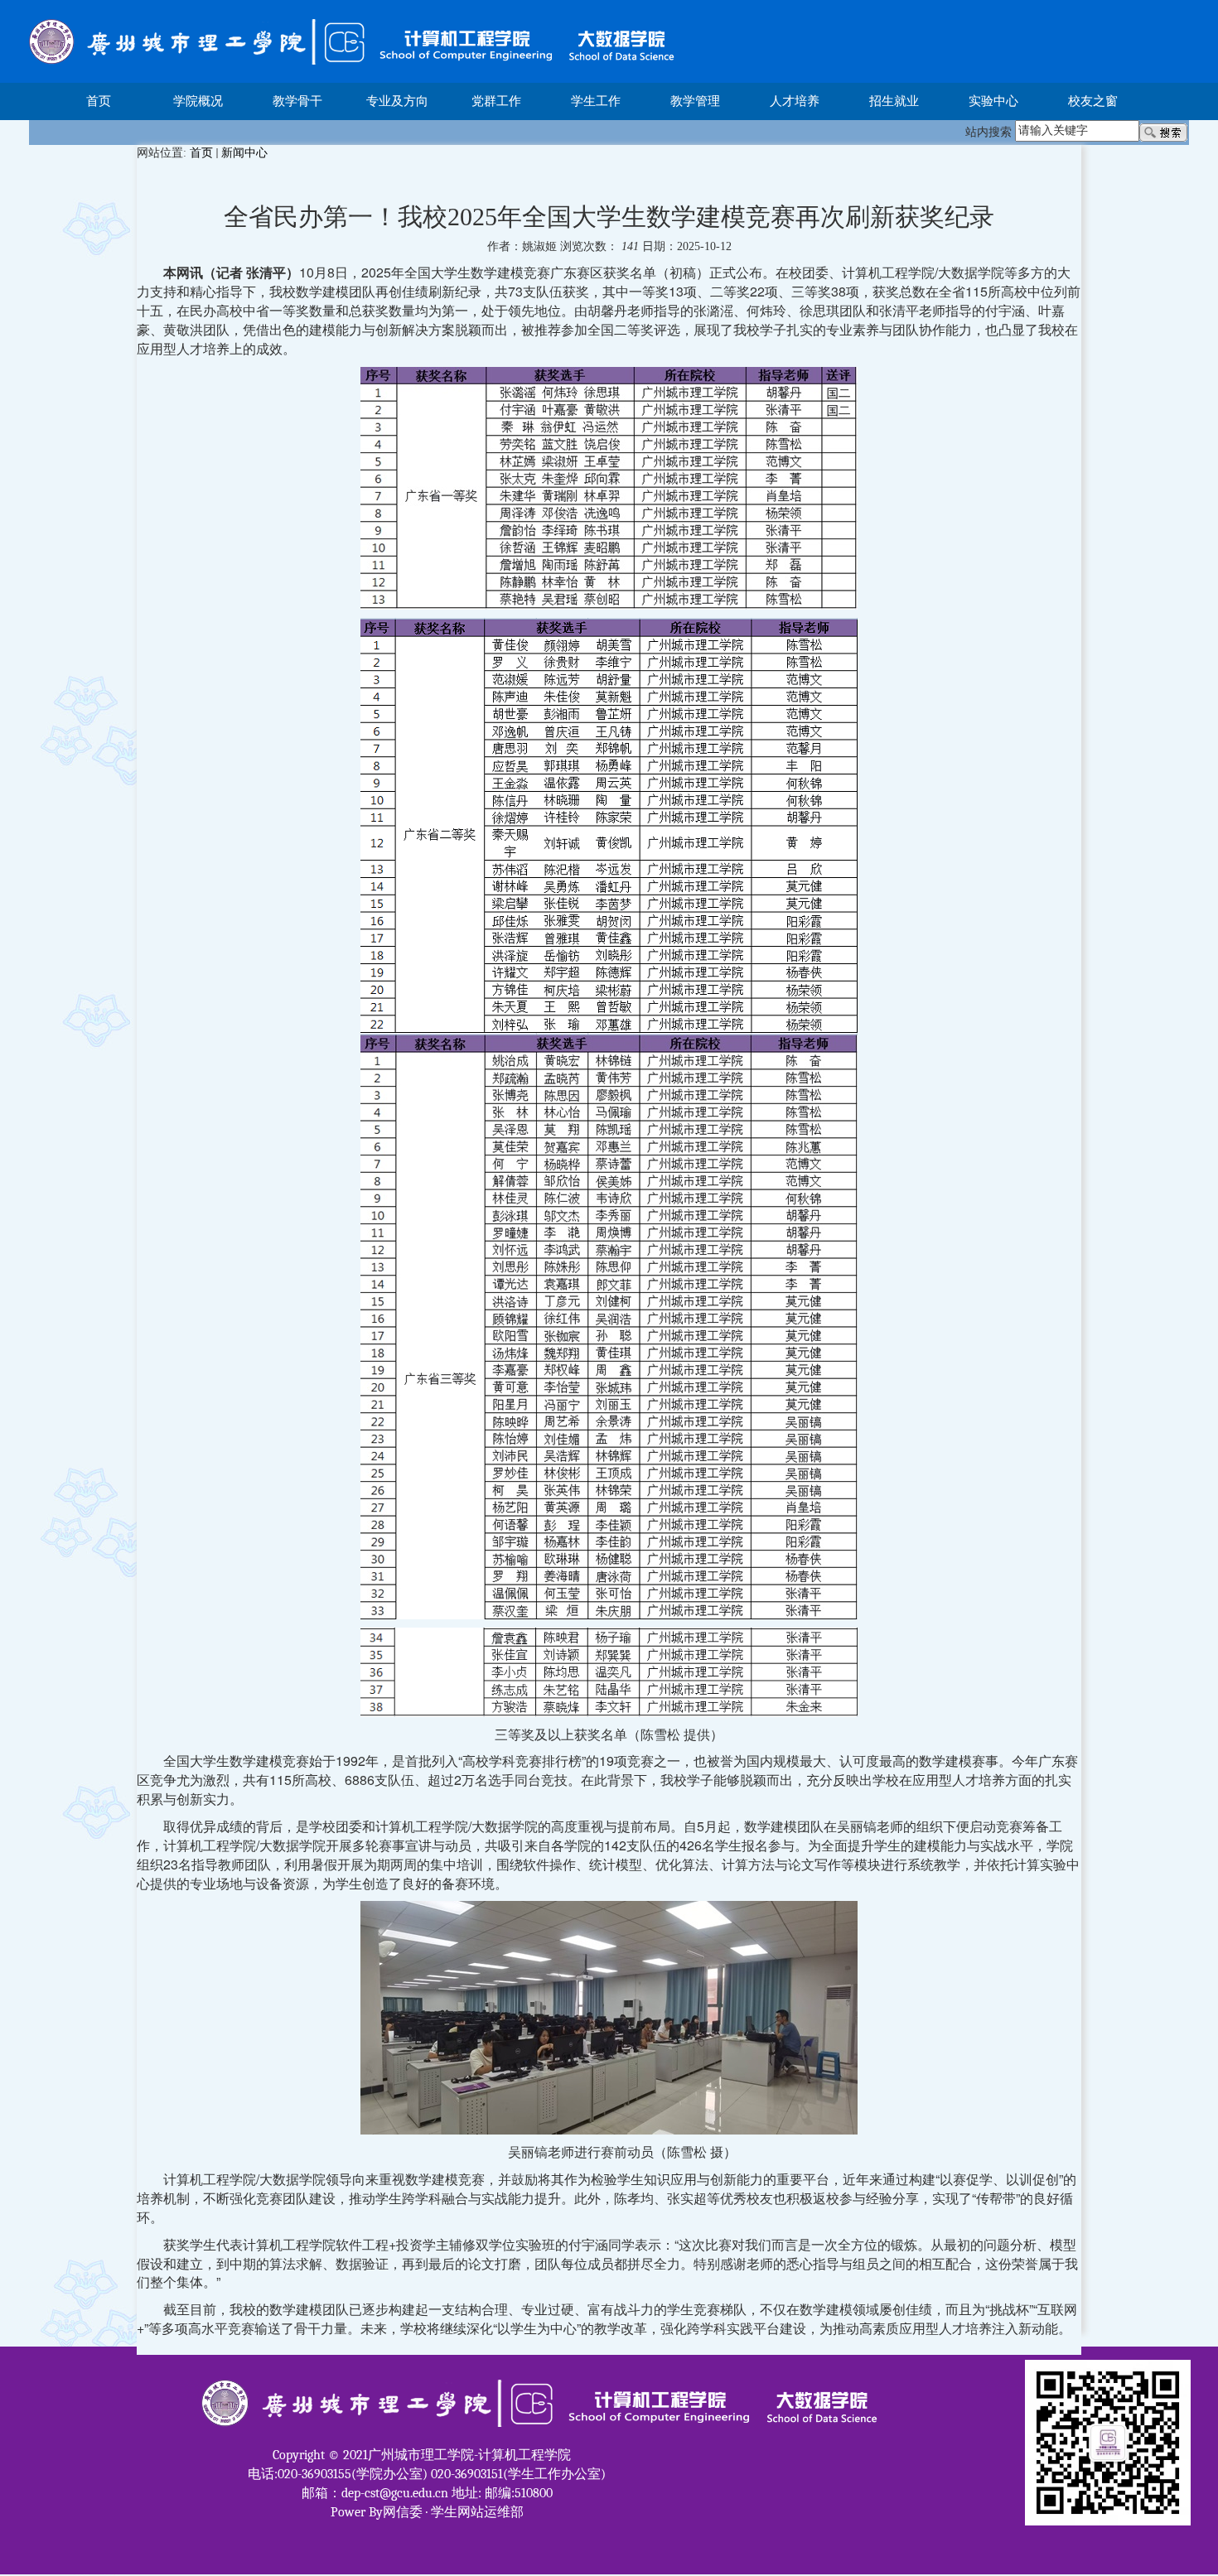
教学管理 (695, 101)
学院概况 (198, 101)
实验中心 (993, 101)
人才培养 (795, 101)
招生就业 (894, 101)
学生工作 (596, 101)
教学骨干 (297, 101)
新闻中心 (244, 153)
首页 (99, 101)
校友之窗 (1093, 101)
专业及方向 (397, 101)
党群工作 (496, 101)
